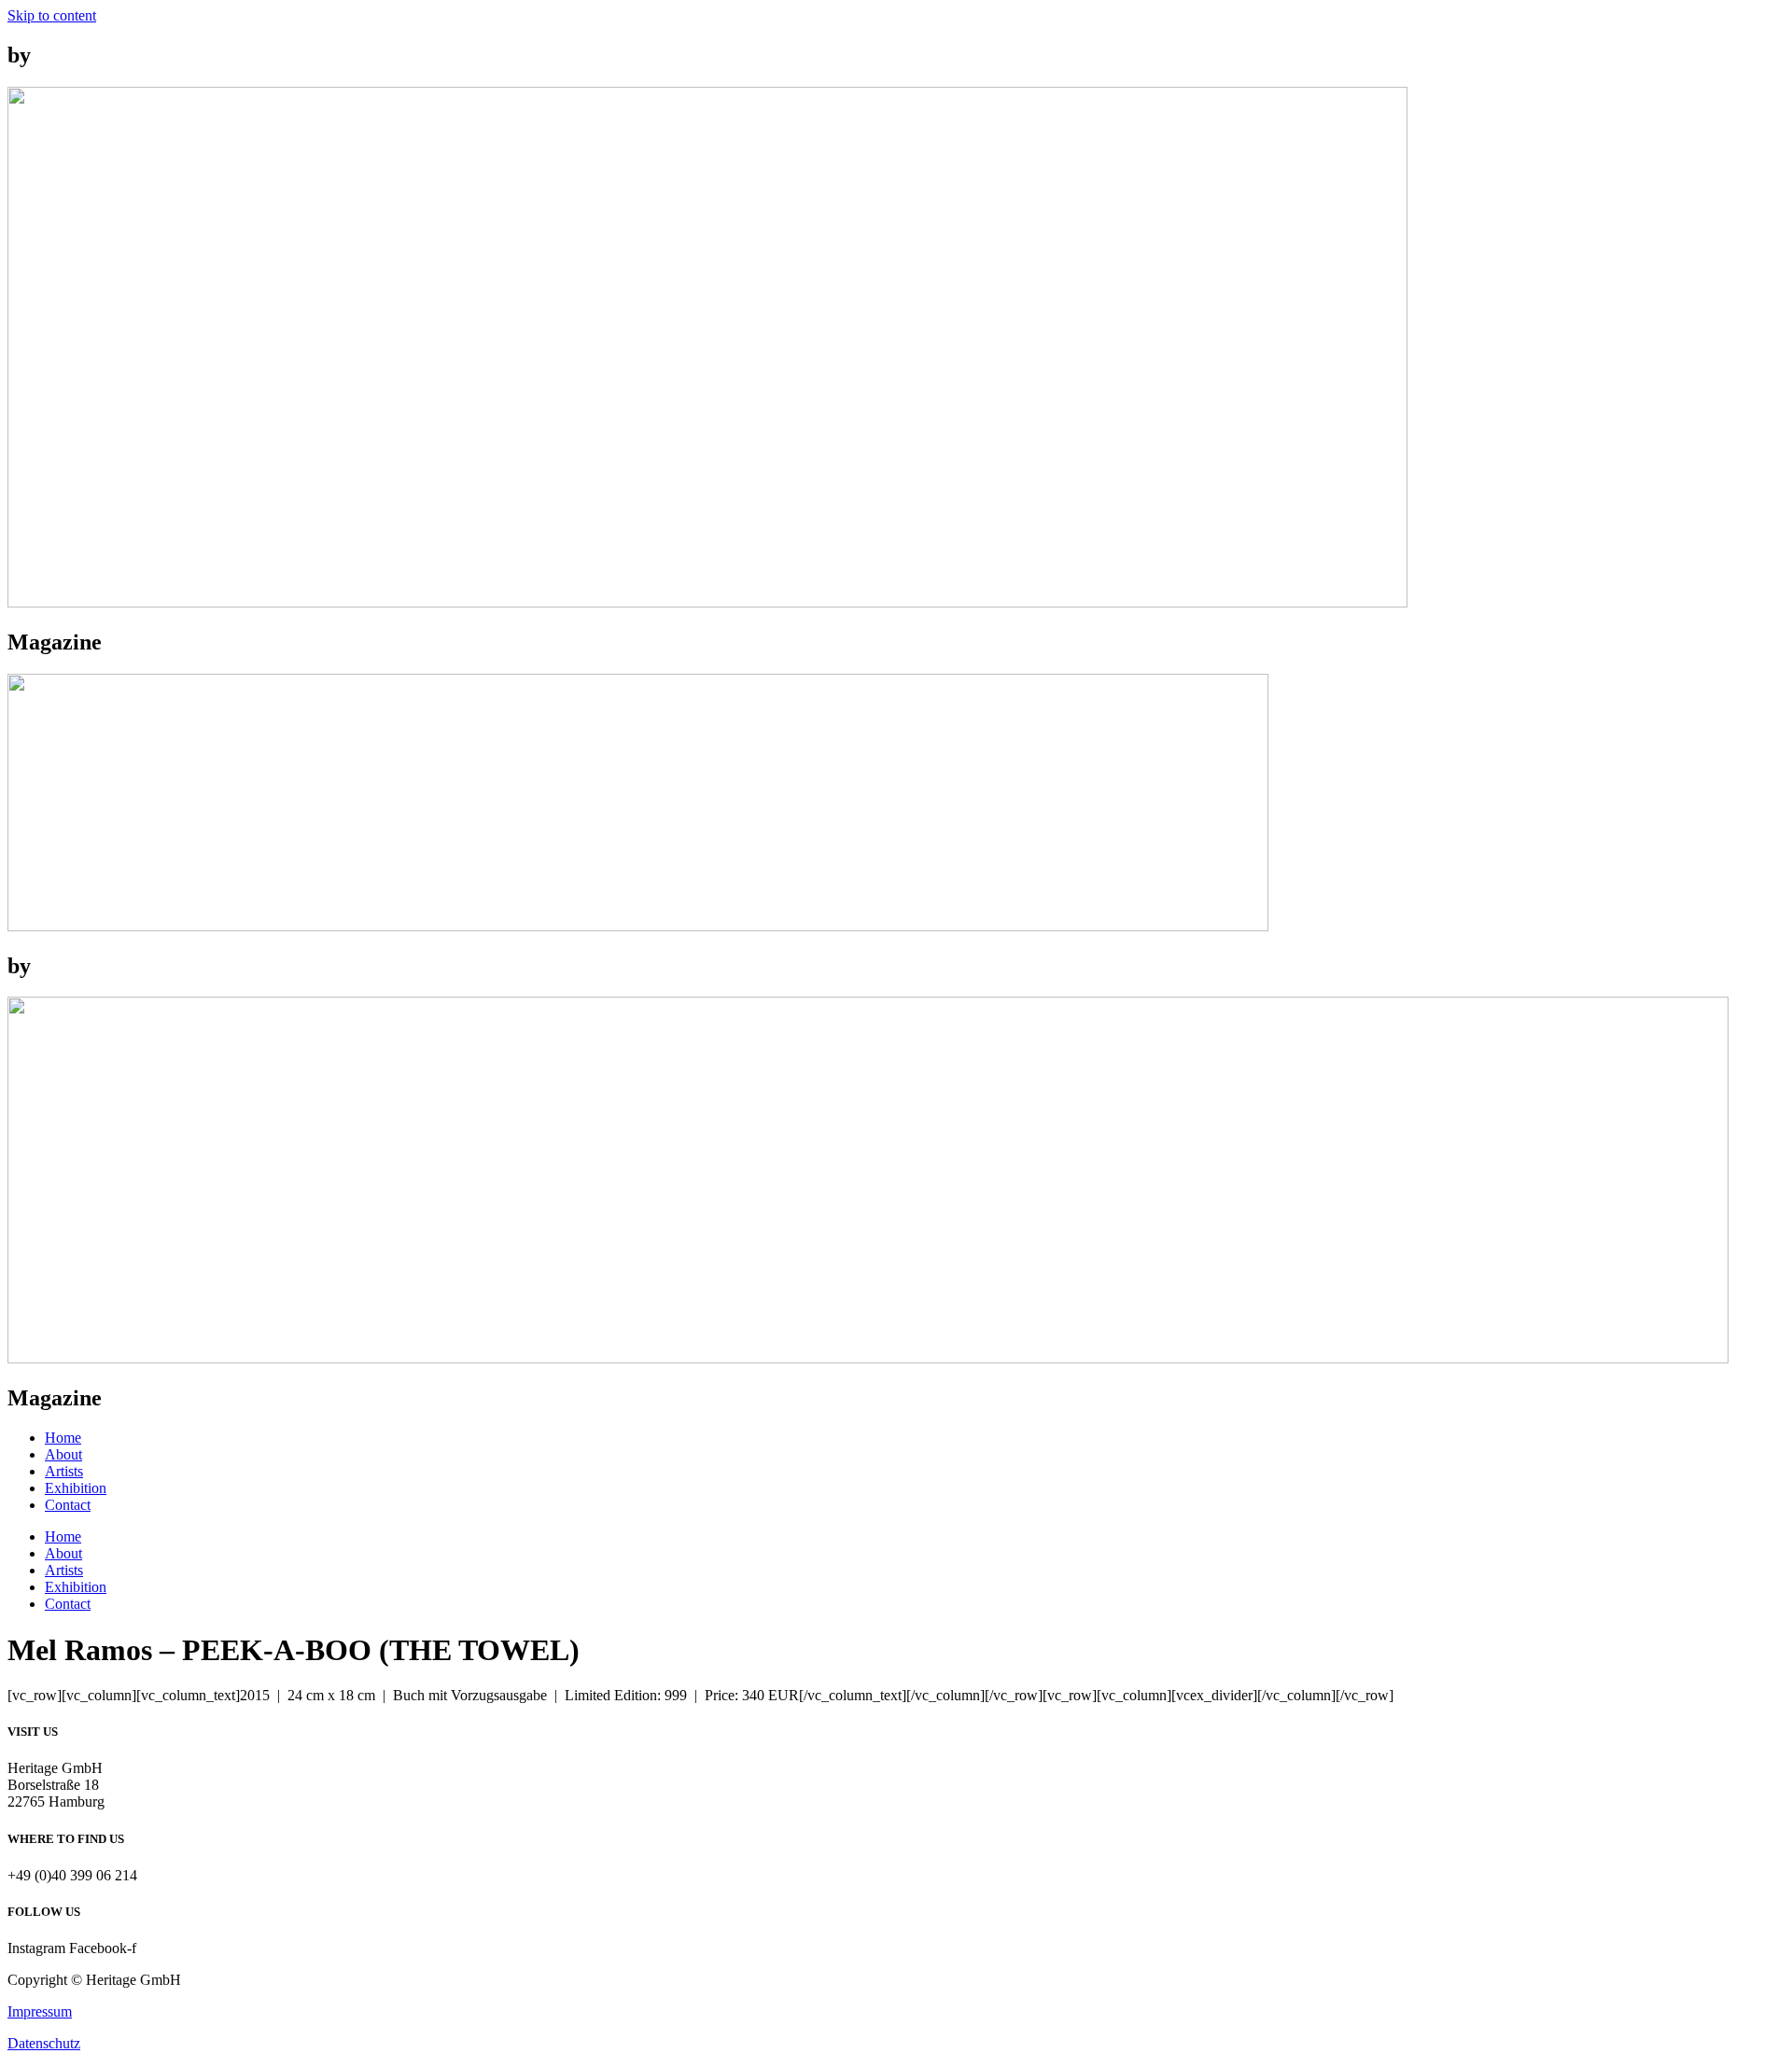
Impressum (40, 2011)
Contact (68, 1505)
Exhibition (76, 1488)
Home (63, 1438)
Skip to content (52, 15)
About (63, 1454)
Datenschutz (44, 2043)
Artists (64, 1471)
